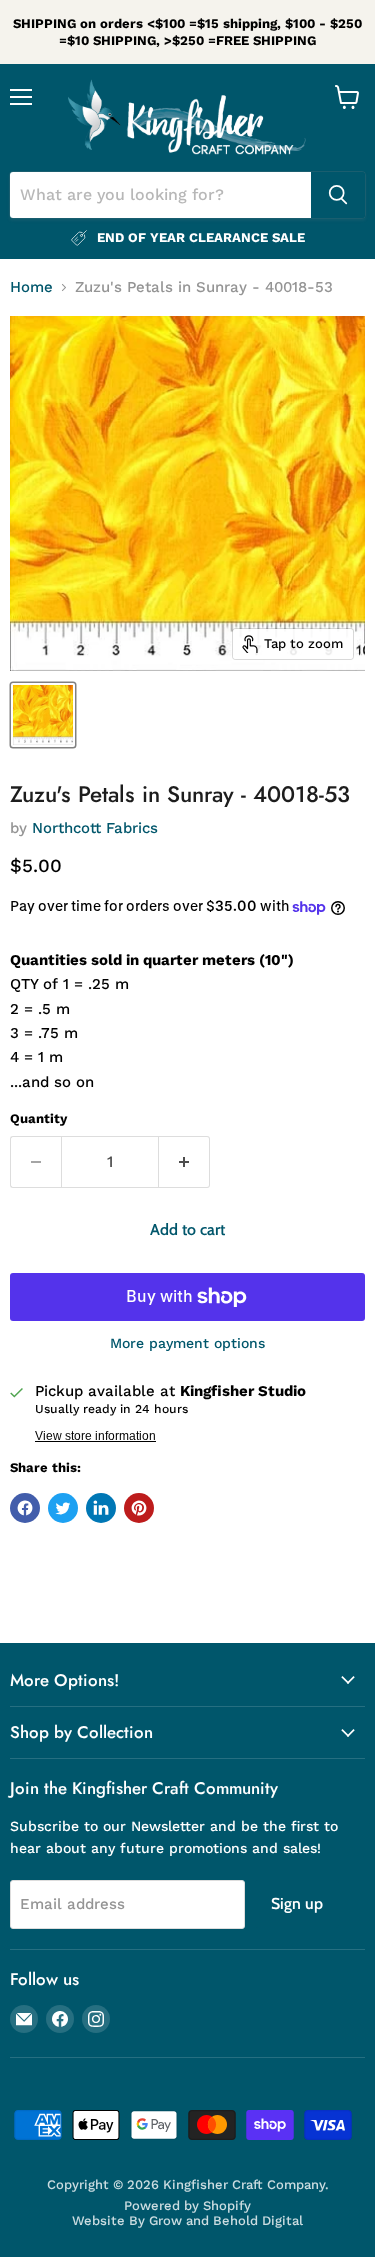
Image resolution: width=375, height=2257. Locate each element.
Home (31, 287)
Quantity (38, 1118)
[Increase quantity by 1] (184, 1162)
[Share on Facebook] (25, 1508)
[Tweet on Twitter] (63, 1508)
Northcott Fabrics (95, 828)
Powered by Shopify (187, 2205)
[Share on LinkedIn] (101, 1508)
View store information (95, 1436)
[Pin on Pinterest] (139, 1508)
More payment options (187, 1343)
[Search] (338, 195)
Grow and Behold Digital (226, 2220)
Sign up (297, 1903)
